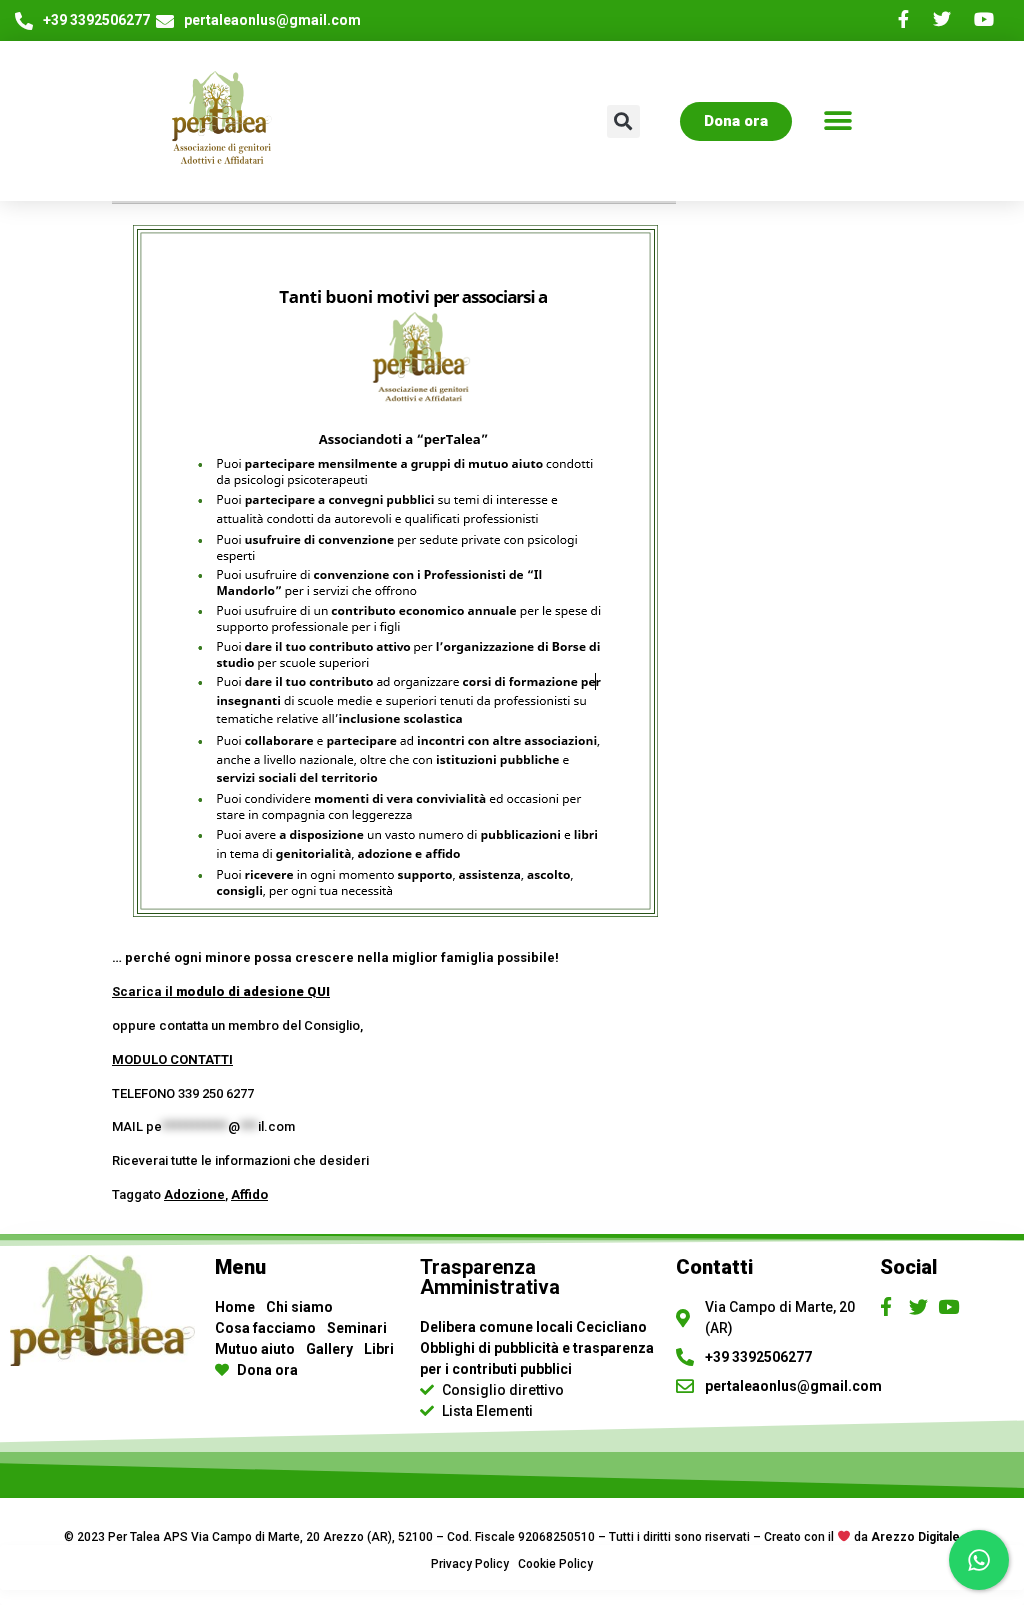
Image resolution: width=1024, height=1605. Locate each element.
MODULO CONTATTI (172, 1059)
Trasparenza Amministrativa (490, 1277)
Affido (249, 1194)
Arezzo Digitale (915, 1537)
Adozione (194, 1194)
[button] (837, 121)
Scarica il (221, 991)
